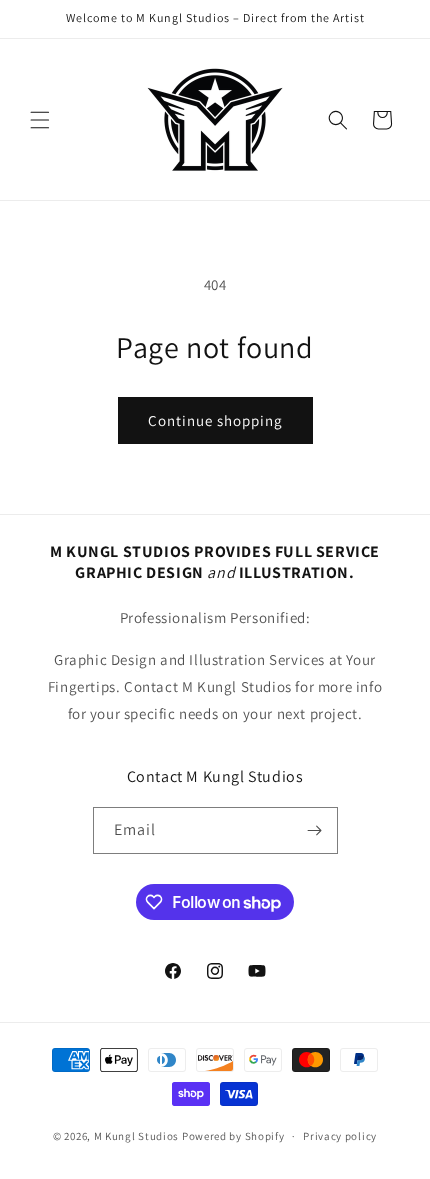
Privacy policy (340, 1136)
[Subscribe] (315, 830)
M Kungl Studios (137, 1136)
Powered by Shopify (233, 1136)
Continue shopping (215, 420)
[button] (40, 120)
